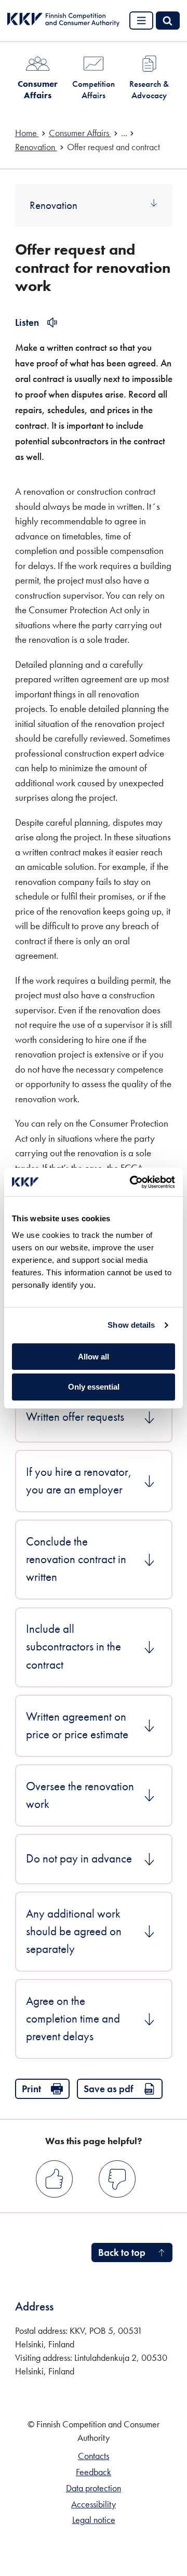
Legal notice (94, 2520)
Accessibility (94, 2504)
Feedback (94, 2472)
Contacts (94, 2456)
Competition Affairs (94, 89)
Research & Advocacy (149, 89)
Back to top (122, 2253)
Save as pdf (109, 2089)
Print (31, 2089)
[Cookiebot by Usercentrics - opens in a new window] (132, 1182)
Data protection (94, 2488)
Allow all (94, 1357)
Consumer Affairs (38, 89)
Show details (131, 1325)
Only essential (94, 1387)
